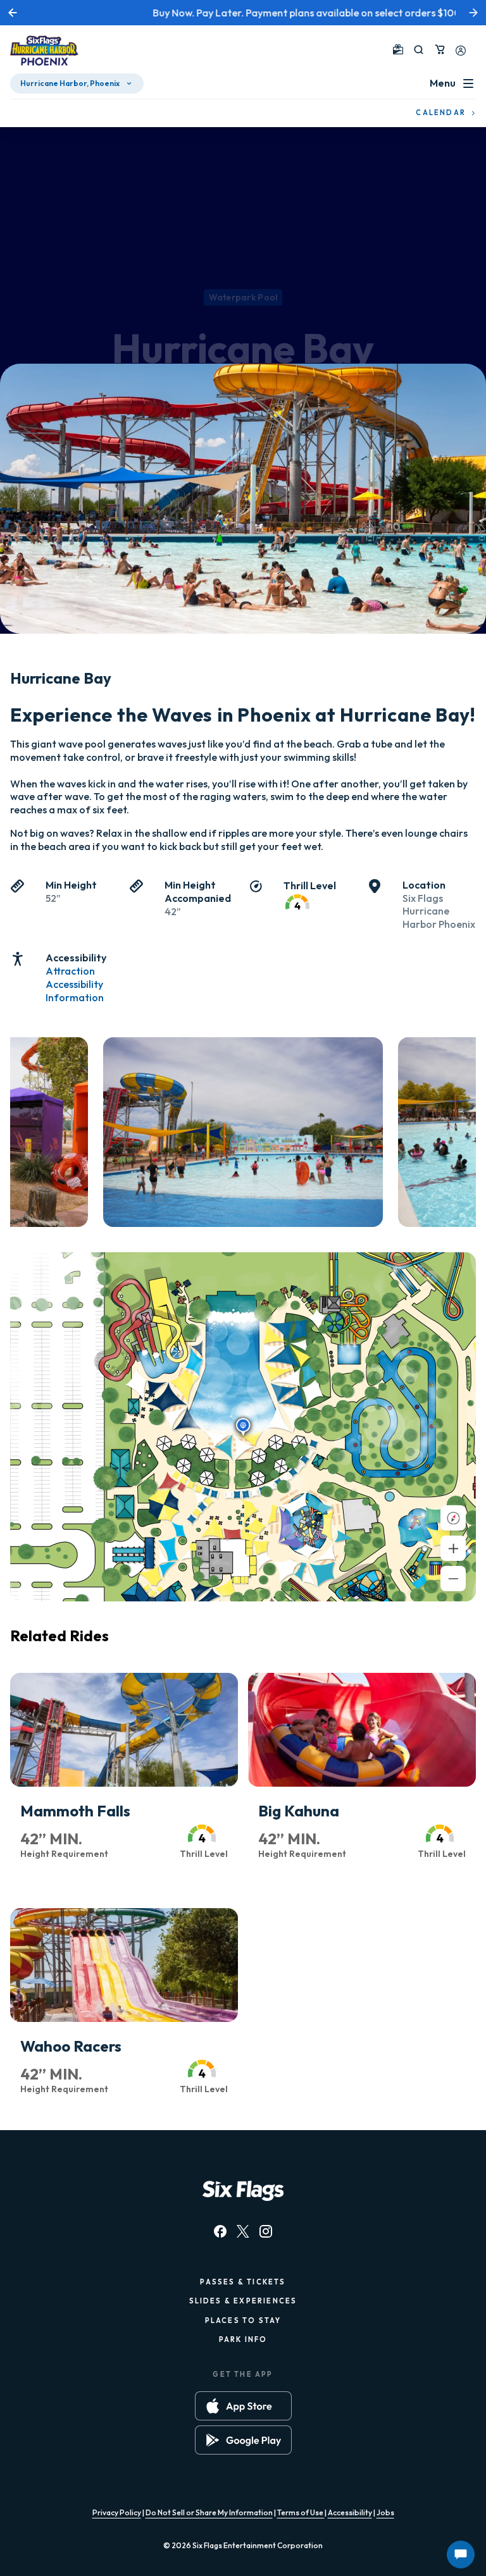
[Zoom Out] (453, 1579)
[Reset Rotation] (453, 1518)
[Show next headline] (473, 13)
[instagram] (266, 2231)
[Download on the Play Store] (243, 2440)
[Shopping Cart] (440, 49)
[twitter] (243, 2231)
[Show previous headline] (13, 13)
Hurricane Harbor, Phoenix (70, 83)
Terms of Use (301, 2512)
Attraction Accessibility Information (75, 984)
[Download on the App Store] (243, 2406)
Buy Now (403, 13)
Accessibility (350, 2512)
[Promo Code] (398, 49)
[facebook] (220, 2231)
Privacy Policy (117, 2512)
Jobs (385, 2512)
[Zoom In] (453, 1548)
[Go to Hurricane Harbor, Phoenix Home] (44, 52)
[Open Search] (419, 50)
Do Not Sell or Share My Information (209, 2512)
